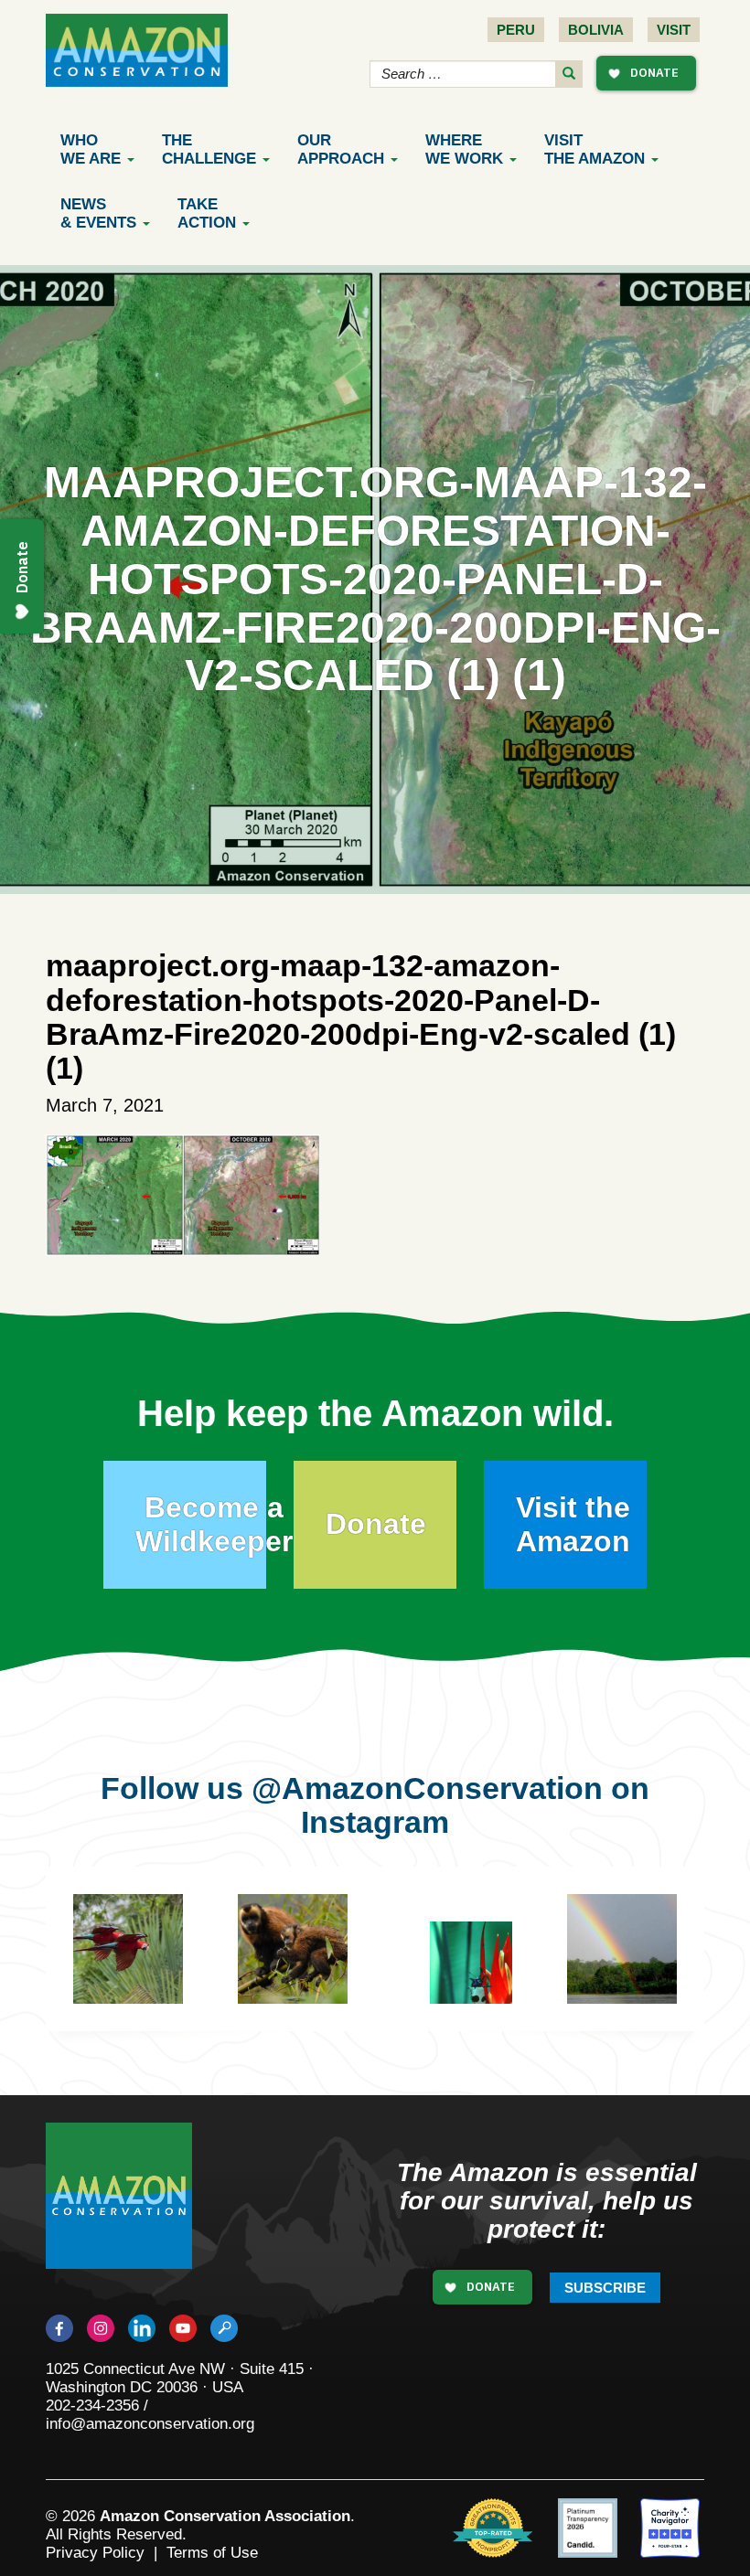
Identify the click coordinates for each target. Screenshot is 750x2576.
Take (207, 213)
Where (464, 149)
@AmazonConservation (427, 1788)
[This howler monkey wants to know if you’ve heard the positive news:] (649, 1954)
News (98, 213)
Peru (516, 30)
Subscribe (605, 2288)
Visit (674, 30)
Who (91, 149)
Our (341, 149)
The (209, 149)
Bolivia (596, 30)
